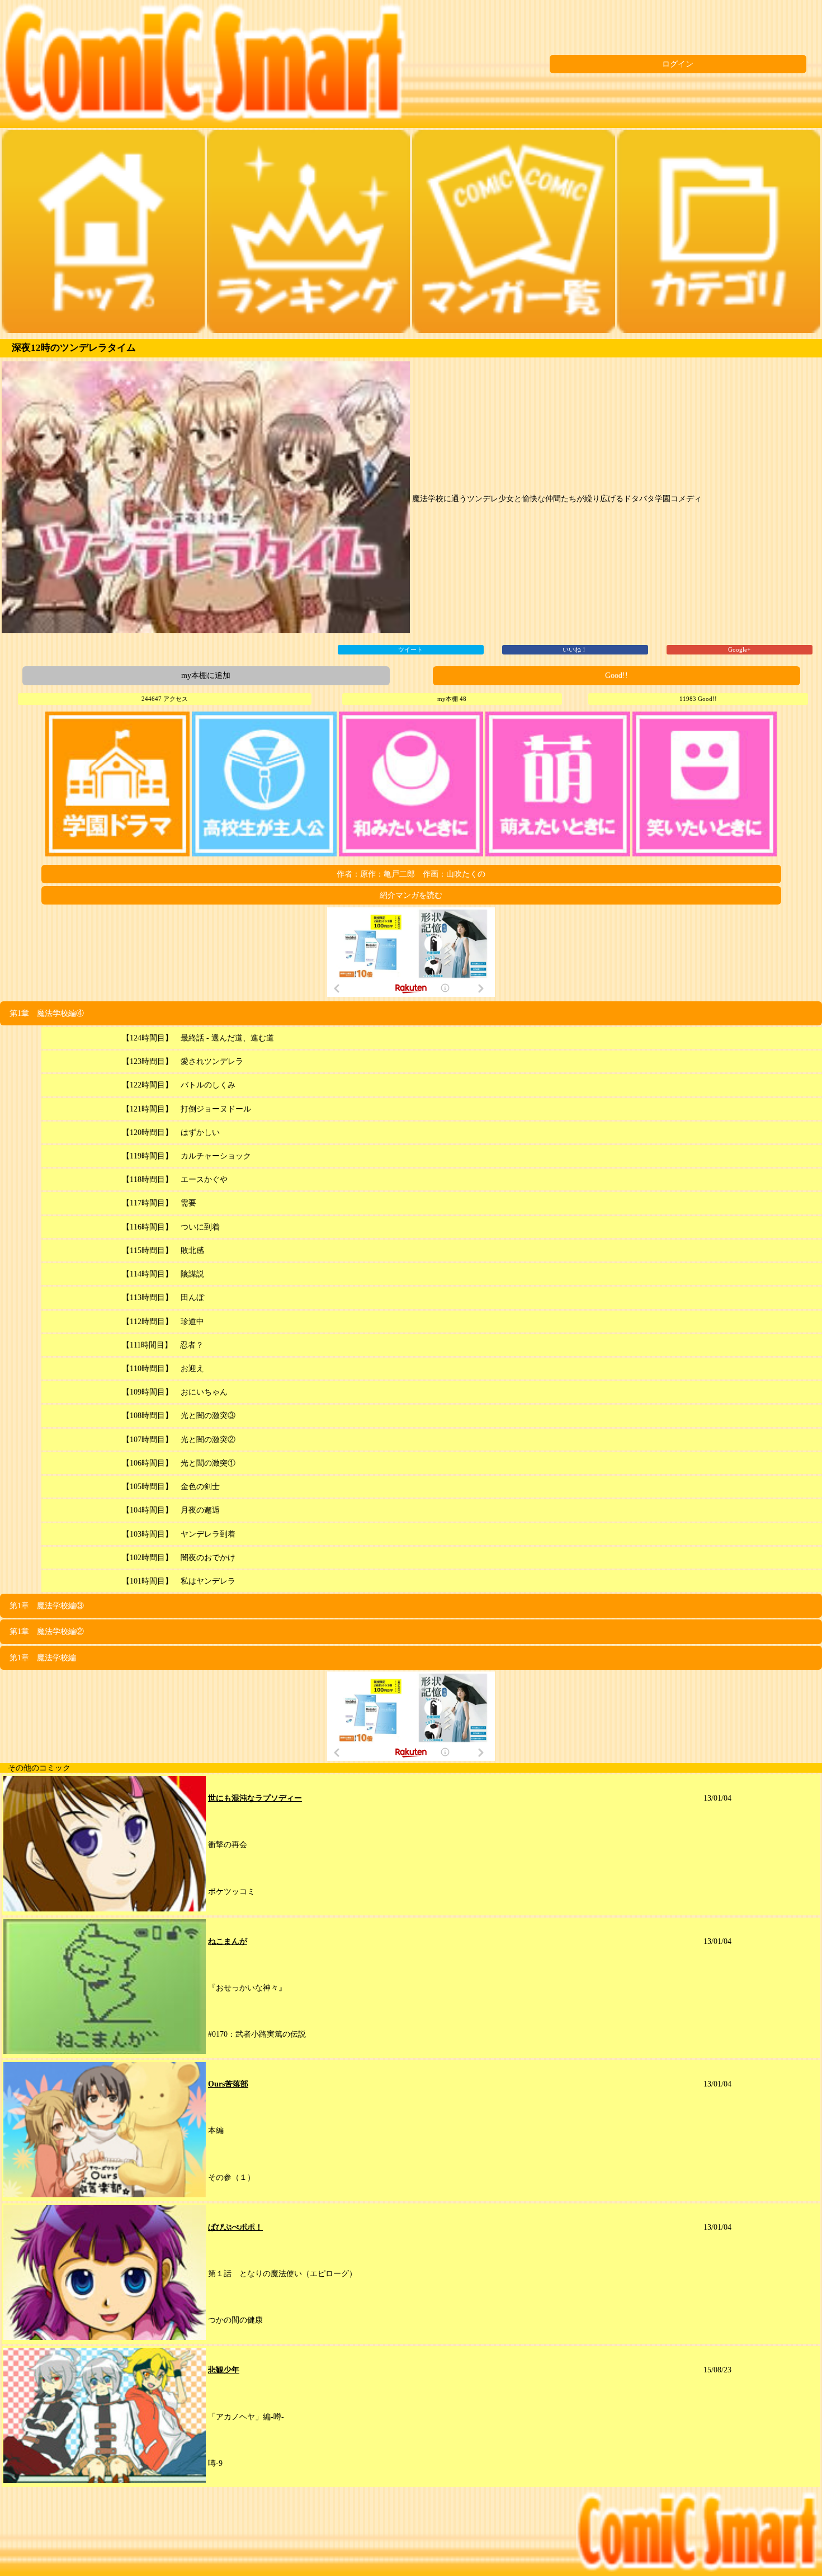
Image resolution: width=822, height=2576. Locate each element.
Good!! (616, 675)
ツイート (410, 649)
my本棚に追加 (206, 675)
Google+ (739, 649)
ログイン (678, 64)
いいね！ (575, 649)
